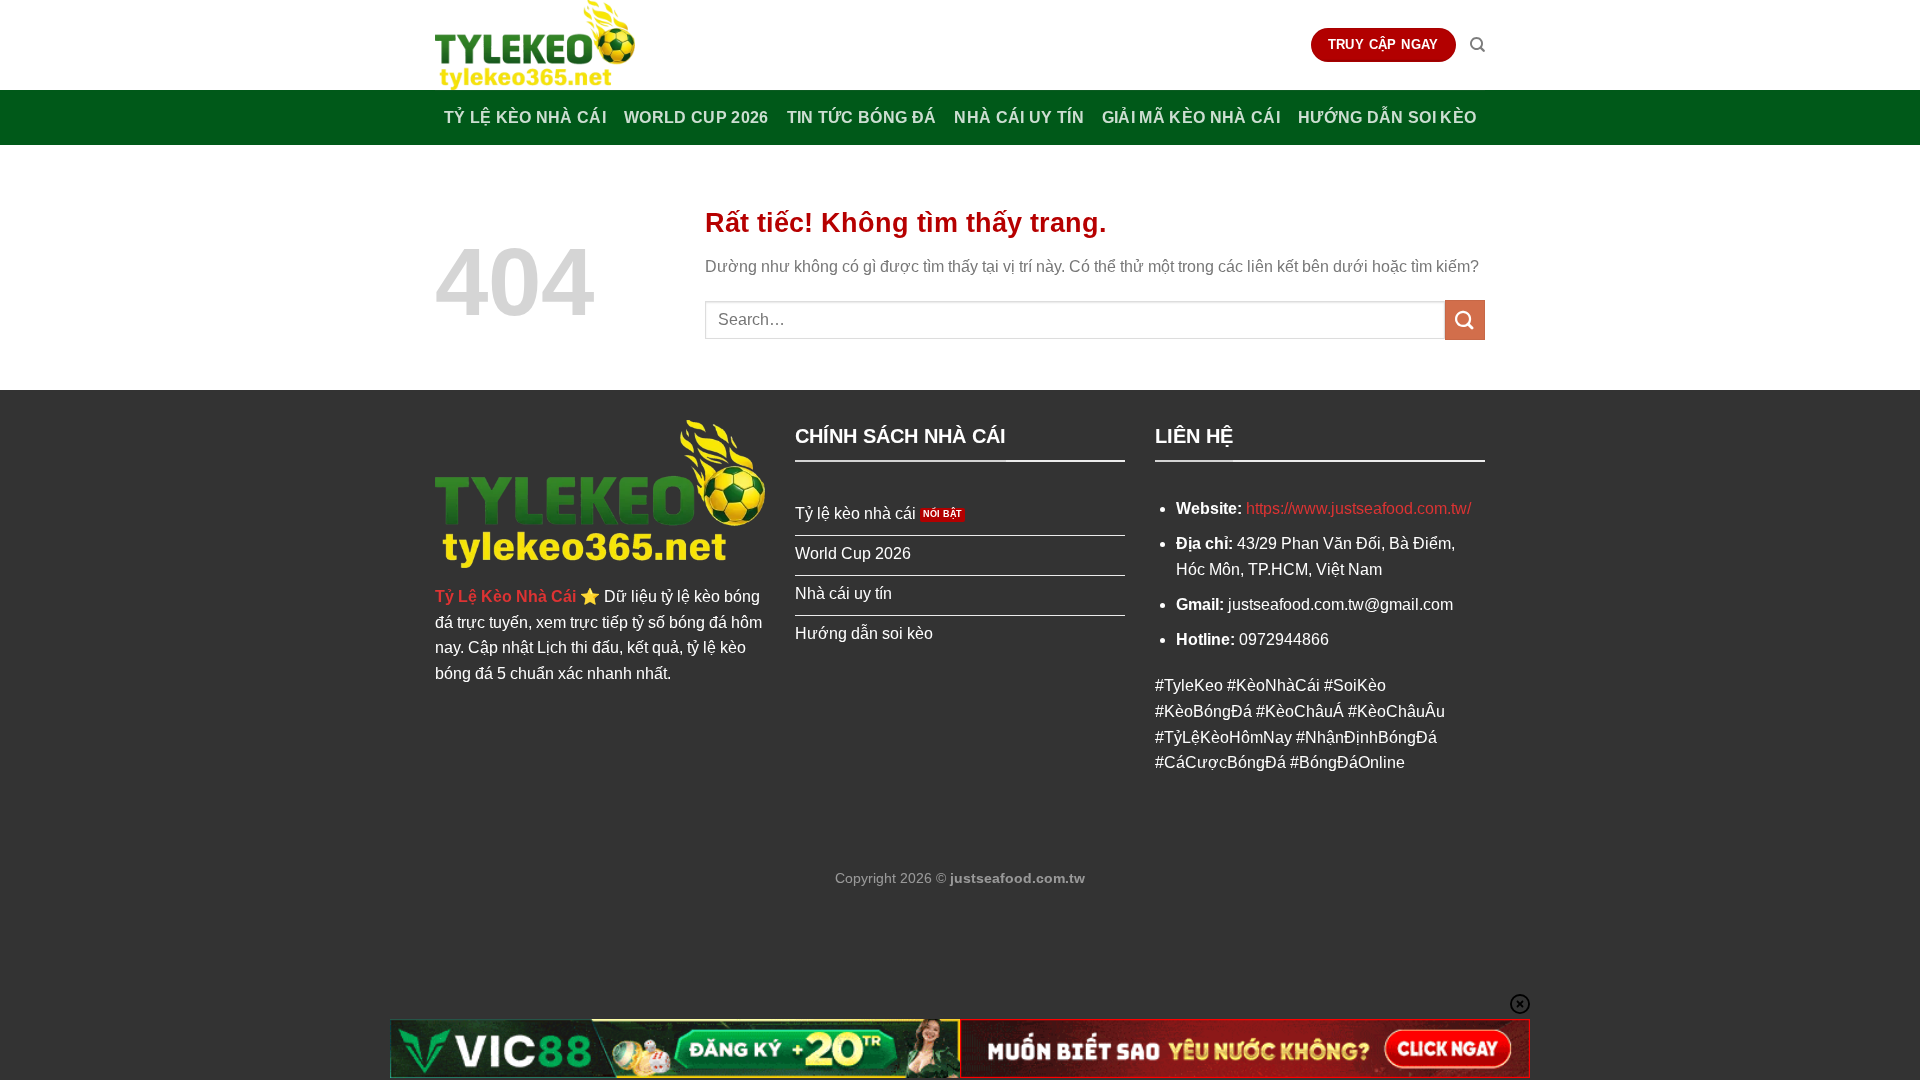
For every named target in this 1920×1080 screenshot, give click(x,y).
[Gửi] (1465, 319)
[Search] (1477, 45)
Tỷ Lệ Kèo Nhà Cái (525, 117)
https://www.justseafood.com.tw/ (1358, 508)
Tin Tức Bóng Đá (862, 117)
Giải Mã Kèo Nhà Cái (1191, 117)
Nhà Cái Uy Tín (1018, 117)
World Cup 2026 (696, 117)
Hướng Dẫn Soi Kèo (1387, 117)
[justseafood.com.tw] (535, 45)
